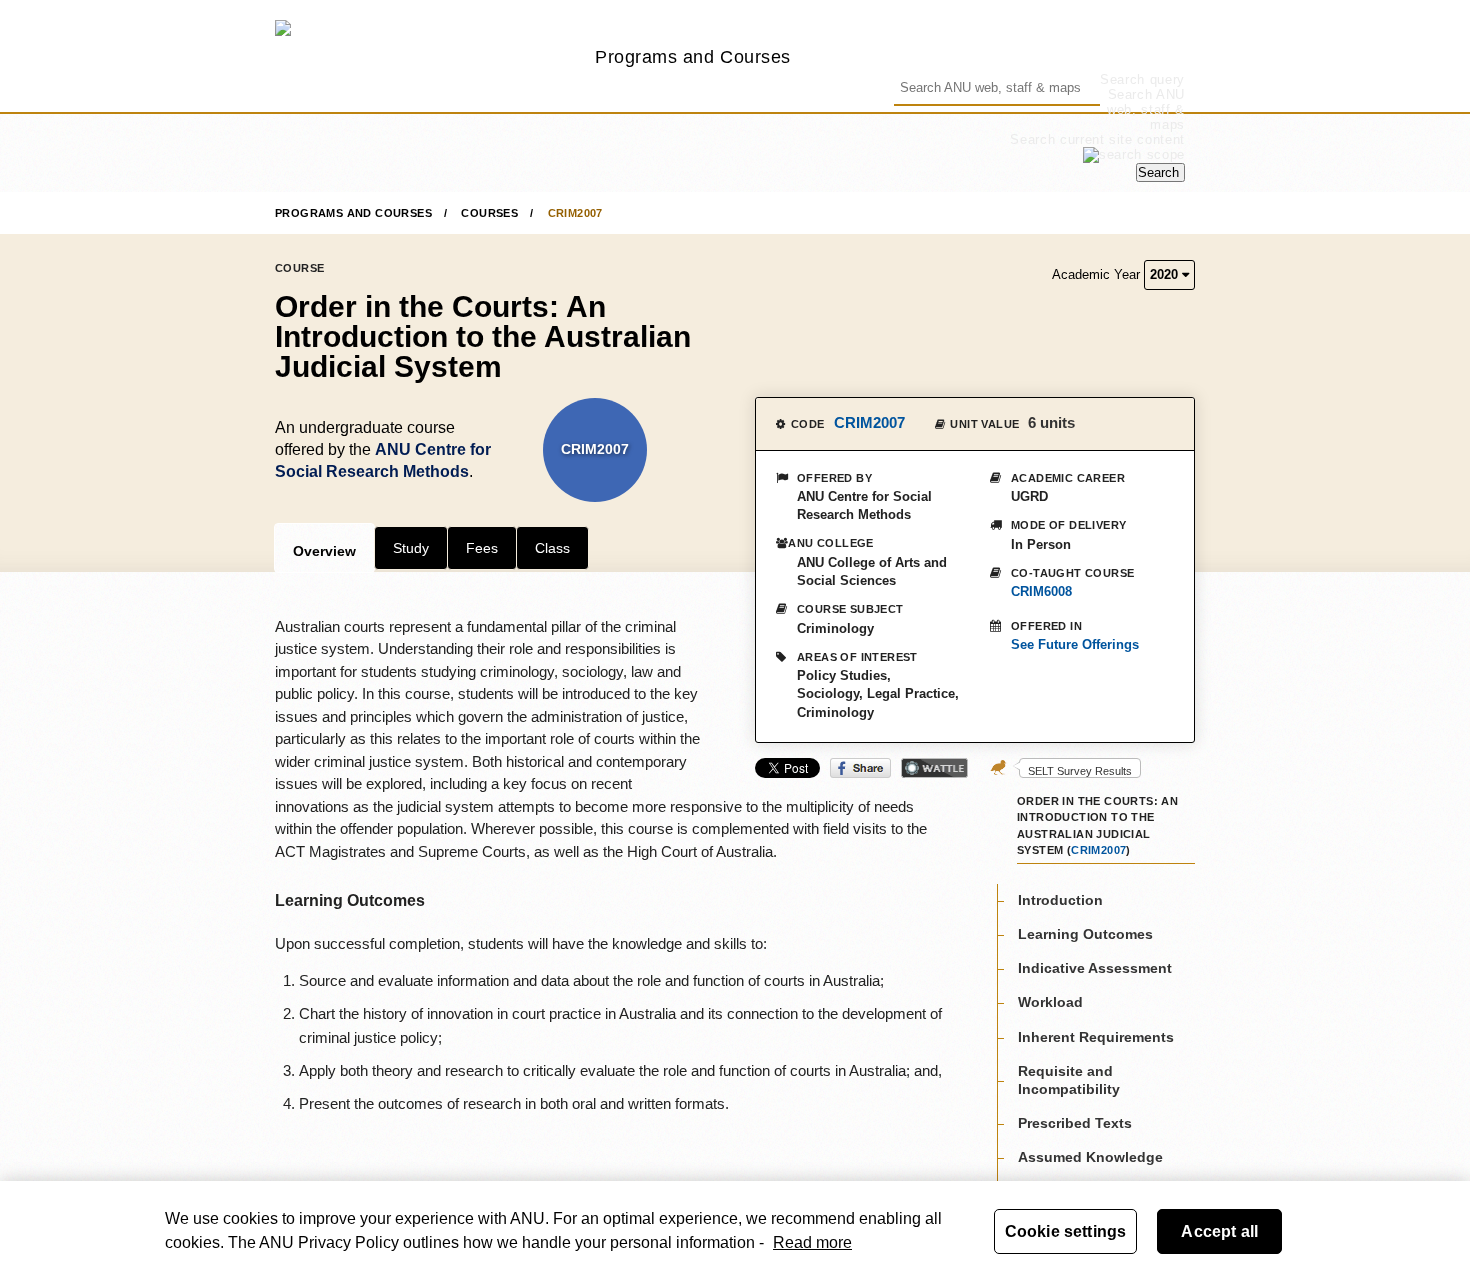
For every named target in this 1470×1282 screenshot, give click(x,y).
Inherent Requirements (1096, 1037)
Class (552, 548)
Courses (489, 213)
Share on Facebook (860, 768)
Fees (482, 548)
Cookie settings (1065, 1231)
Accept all (1219, 1231)
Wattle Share (934, 768)
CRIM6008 (1041, 591)
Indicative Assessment (1095, 968)
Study (411, 548)
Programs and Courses (693, 56)
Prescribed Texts (1075, 1123)
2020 (1166, 274)
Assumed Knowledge (1090, 1158)
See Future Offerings (1075, 644)
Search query (1142, 79)
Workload (1050, 1003)
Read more (812, 1242)
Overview (324, 551)
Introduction (1060, 900)
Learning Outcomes (1085, 934)
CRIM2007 (575, 213)
